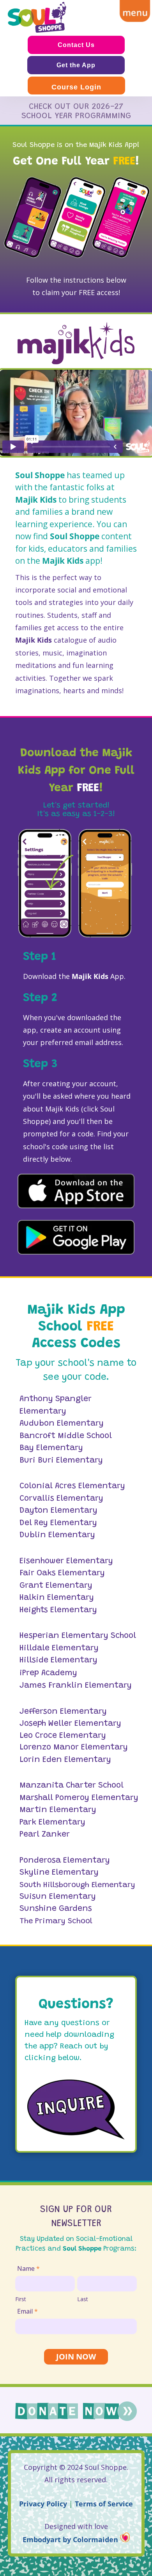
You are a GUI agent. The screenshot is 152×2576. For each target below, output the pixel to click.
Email (27, 2311)
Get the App (76, 65)
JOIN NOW (76, 2357)
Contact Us (76, 45)
